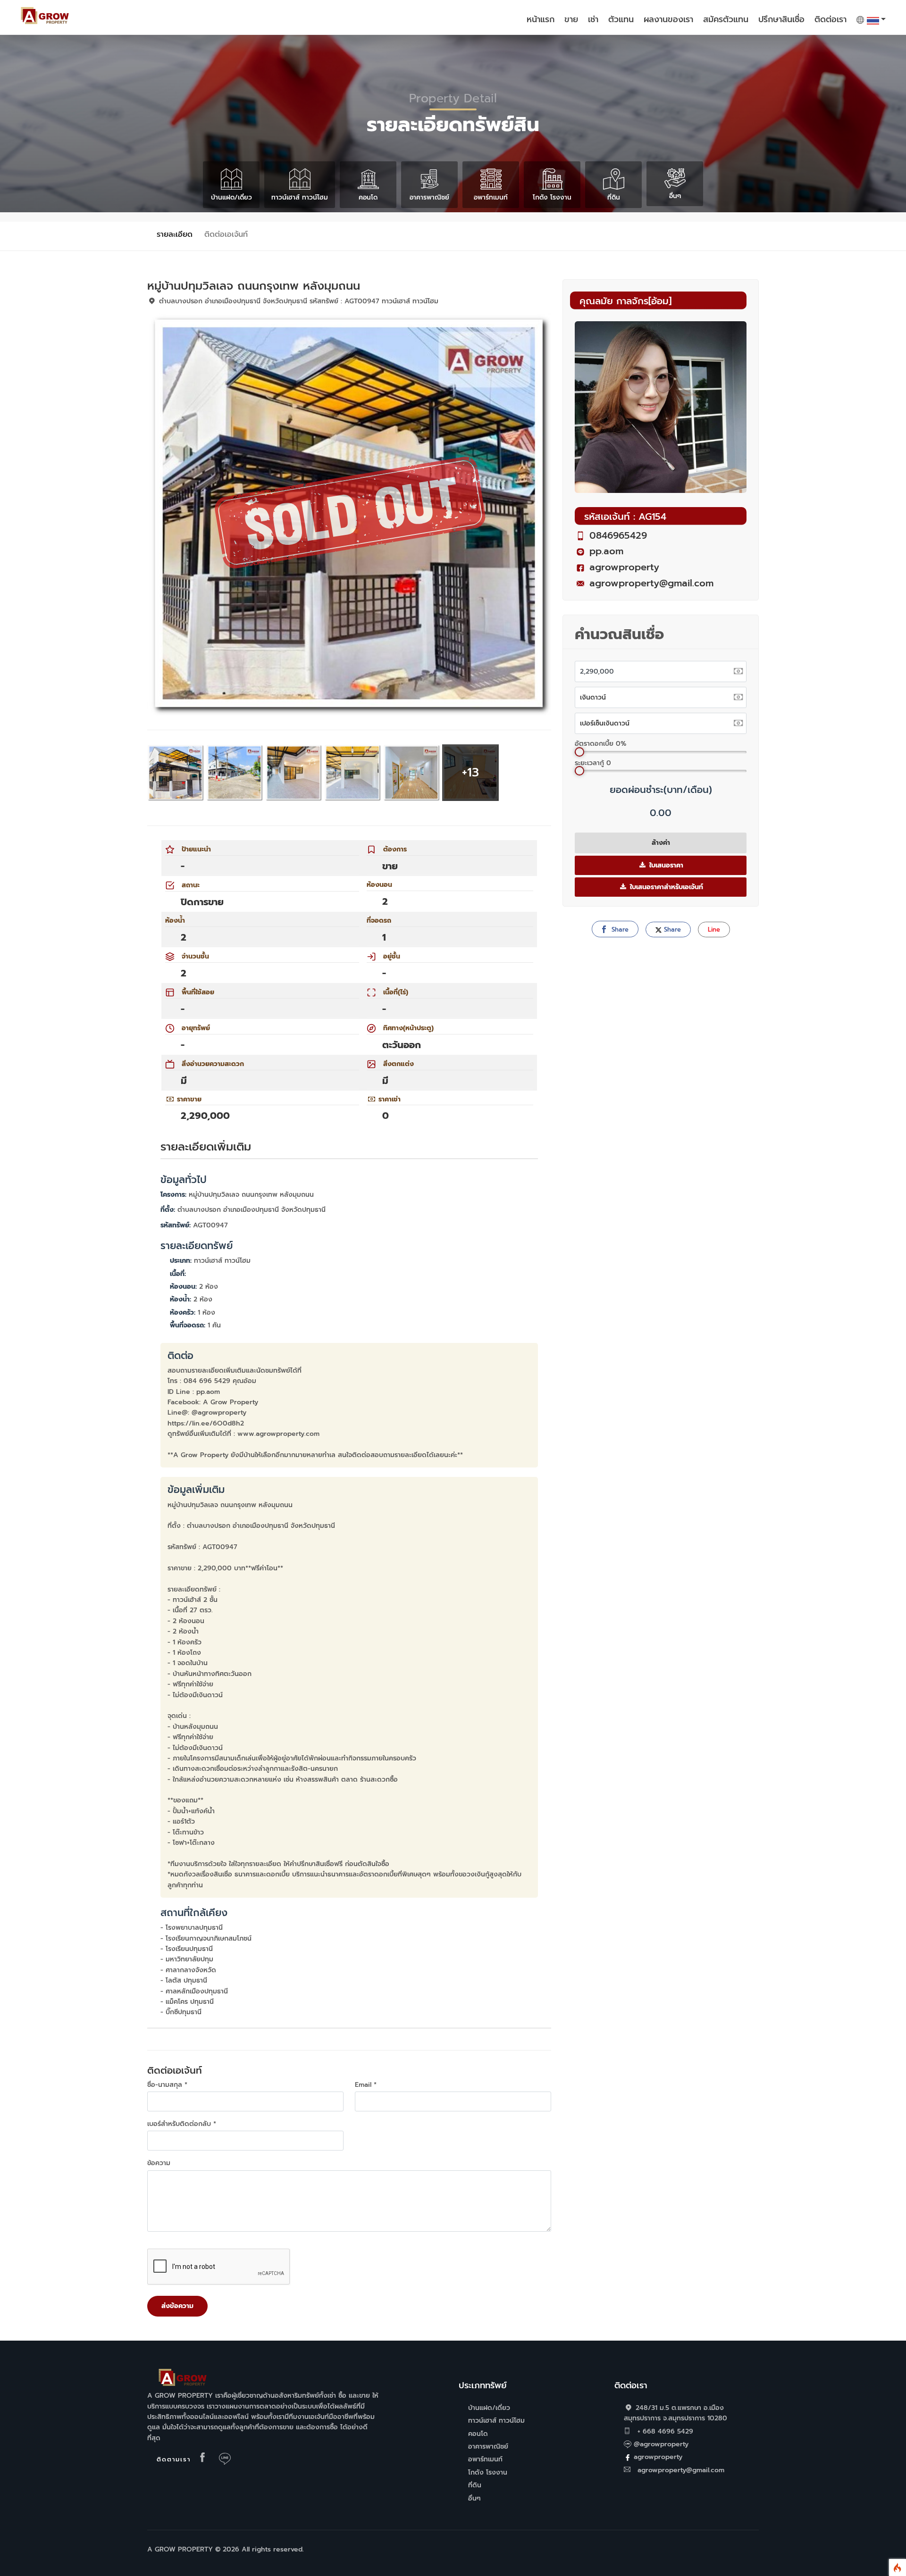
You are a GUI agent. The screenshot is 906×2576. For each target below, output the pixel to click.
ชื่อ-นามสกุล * (167, 2085)
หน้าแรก (541, 19)
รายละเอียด (175, 234)
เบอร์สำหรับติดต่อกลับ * (182, 2124)
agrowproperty (624, 567)
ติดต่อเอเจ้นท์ (226, 234)
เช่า (593, 19)
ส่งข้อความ (177, 2306)
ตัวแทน (621, 19)
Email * (366, 2085)
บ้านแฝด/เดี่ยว (231, 197)
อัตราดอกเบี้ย (600, 744)
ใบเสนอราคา (665, 865)
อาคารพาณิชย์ (429, 197)
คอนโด (368, 197)
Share (619, 930)
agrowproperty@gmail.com (651, 583)
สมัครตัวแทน (726, 19)
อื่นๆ (675, 196)
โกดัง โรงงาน (552, 197)
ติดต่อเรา (830, 19)
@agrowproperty (661, 2444)
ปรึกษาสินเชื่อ (781, 19)
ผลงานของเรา (668, 19)
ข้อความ (159, 2163)
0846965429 (618, 535)
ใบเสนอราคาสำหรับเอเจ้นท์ (665, 887)
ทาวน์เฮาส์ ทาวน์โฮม (300, 197)
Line (714, 930)
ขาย (571, 19)
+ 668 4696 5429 (664, 2431)
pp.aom (606, 551)
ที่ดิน (614, 197)
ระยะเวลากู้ (593, 763)
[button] (871, 23)
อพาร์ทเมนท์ (491, 197)
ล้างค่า (661, 843)
